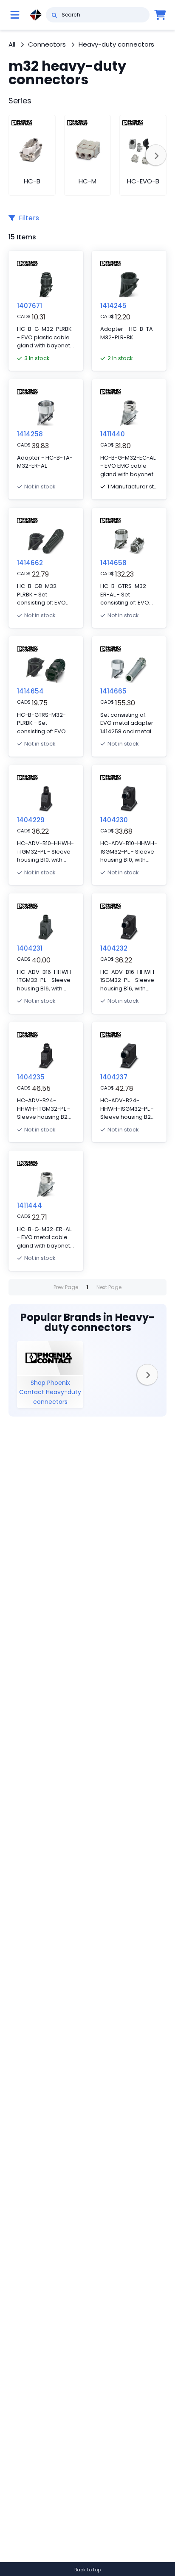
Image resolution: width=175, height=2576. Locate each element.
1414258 (30, 434)
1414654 (30, 691)
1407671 (30, 306)
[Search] (54, 15)
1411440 (113, 434)
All (12, 44)
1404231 (30, 948)
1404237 (114, 1077)
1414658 (113, 563)
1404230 (114, 820)
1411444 (30, 1205)
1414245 (113, 306)
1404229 (31, 820)
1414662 (30, 563)
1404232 (114, 948)
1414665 (113, 691)
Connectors (47, 44)
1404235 (31, 1077)
